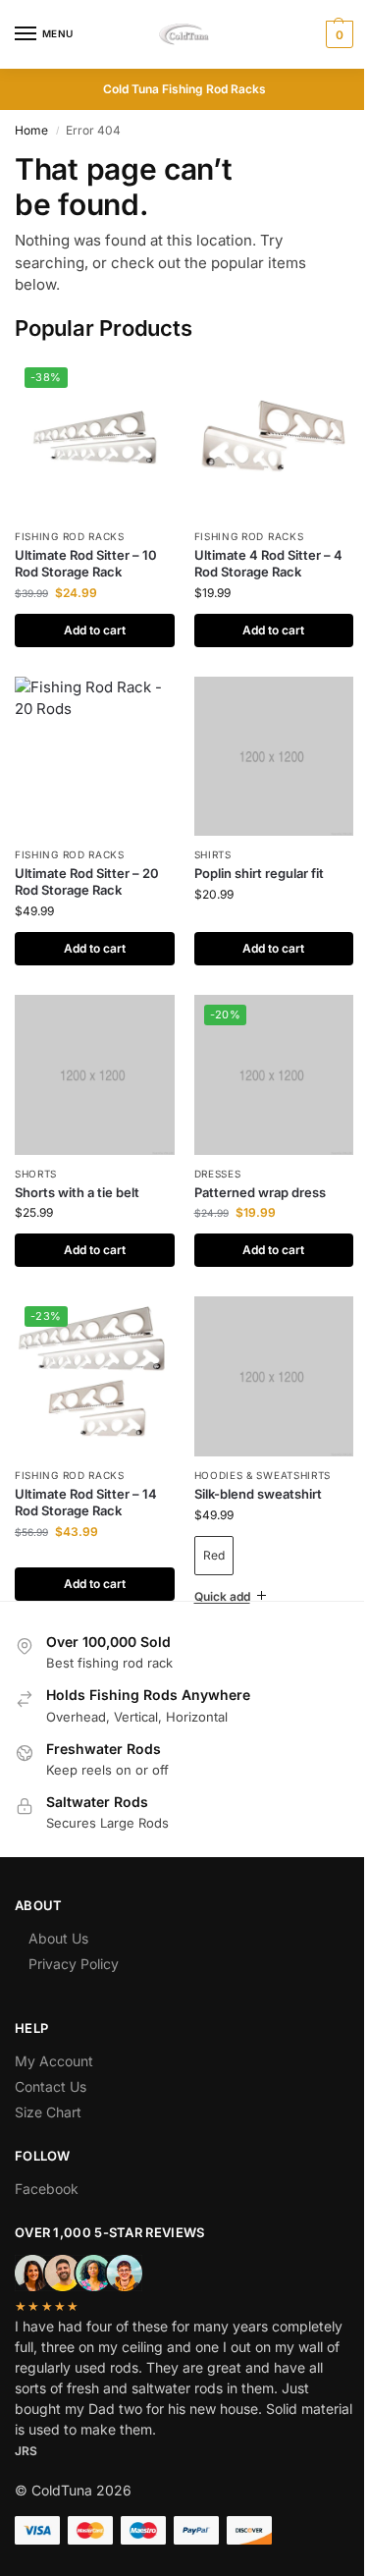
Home (31, 130)
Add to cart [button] (95, 630)
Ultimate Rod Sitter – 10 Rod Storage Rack (86, 563)
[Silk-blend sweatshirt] (274, 1376)
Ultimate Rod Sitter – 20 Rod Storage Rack (87, 881)
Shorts (36, 1174)
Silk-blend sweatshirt (258, 1494)
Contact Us (51, 2057)
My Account (54, 2031)
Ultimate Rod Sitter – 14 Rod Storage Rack (86, 1502)
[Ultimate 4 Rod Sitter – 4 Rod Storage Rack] (274, 438)
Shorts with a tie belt (77, 1192)
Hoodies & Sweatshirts (263, 1475)
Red (214, 1555)
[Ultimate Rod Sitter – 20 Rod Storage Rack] (95, 757)
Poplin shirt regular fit (259, 873)
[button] (337, 34)
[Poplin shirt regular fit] (274, 757)
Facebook (47, 2159)
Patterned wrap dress (260, 1192)
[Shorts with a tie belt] (95, 1075)
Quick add (214, 1567)
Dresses (218, 1174)
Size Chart (48, 2083)
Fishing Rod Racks (70, 536)
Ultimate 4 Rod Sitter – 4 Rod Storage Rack (268, 563)
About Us (58, 1909)
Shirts (213, 854)
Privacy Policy (74, 1934)
